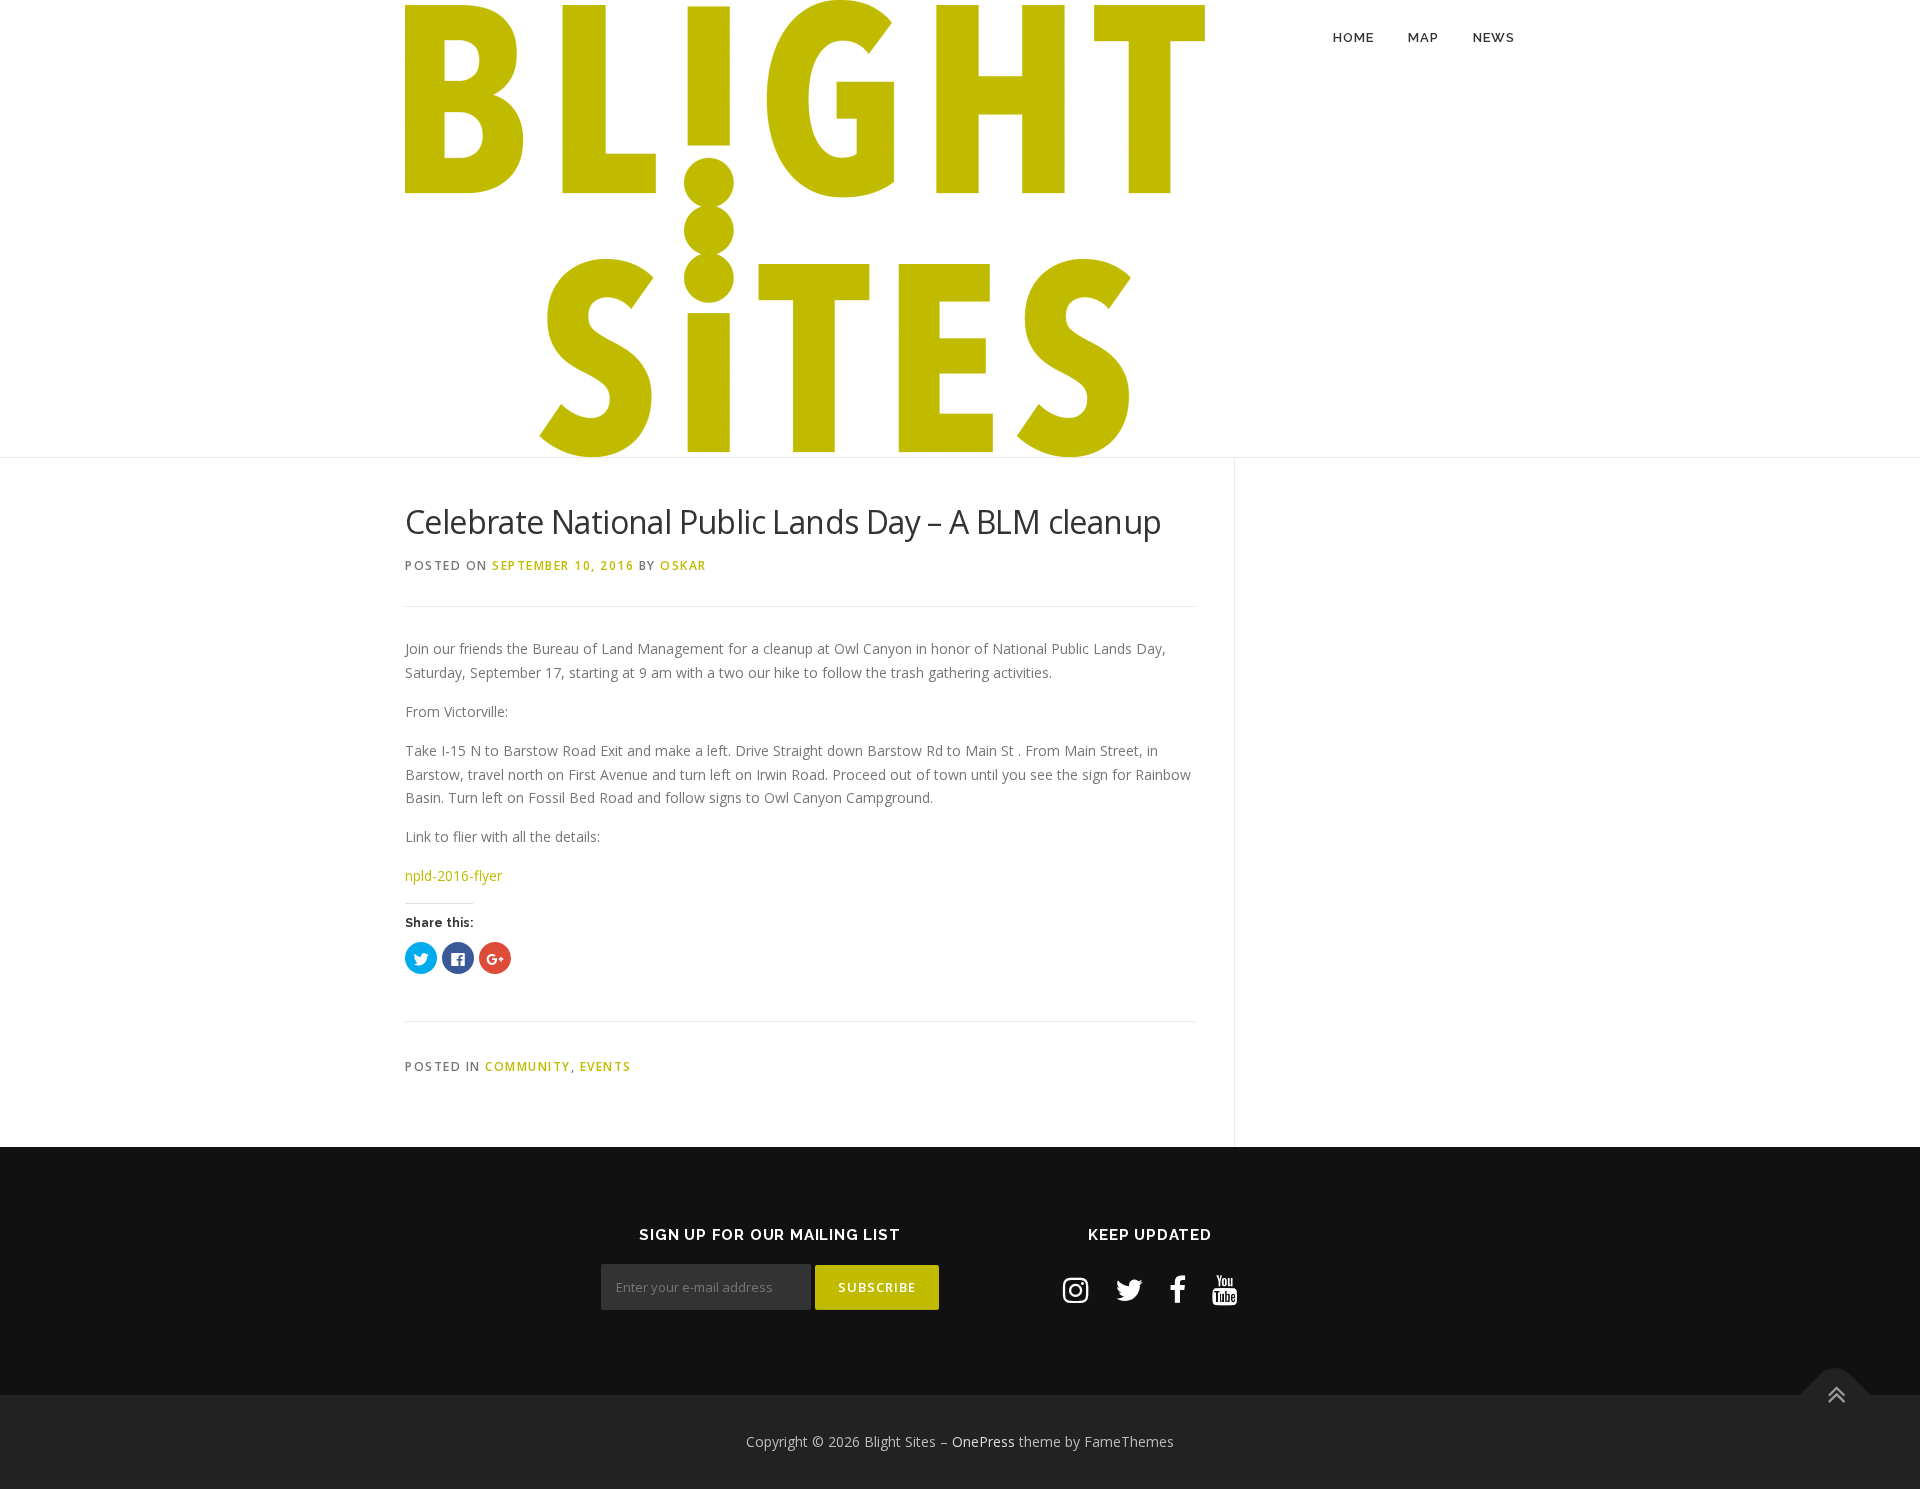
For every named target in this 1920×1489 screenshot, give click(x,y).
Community (528, 1066)
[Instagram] (1076, 1289)
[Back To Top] (1835, 1394)
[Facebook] (1177, 1289)
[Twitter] (1129, 1289)
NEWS (1494, 37)
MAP (1423, 37)
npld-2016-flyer (453, 875)
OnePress (983, 1441)
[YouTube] (1225, 1289)
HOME (1353, 37)
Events (606, 1066)
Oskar (683, 565)
